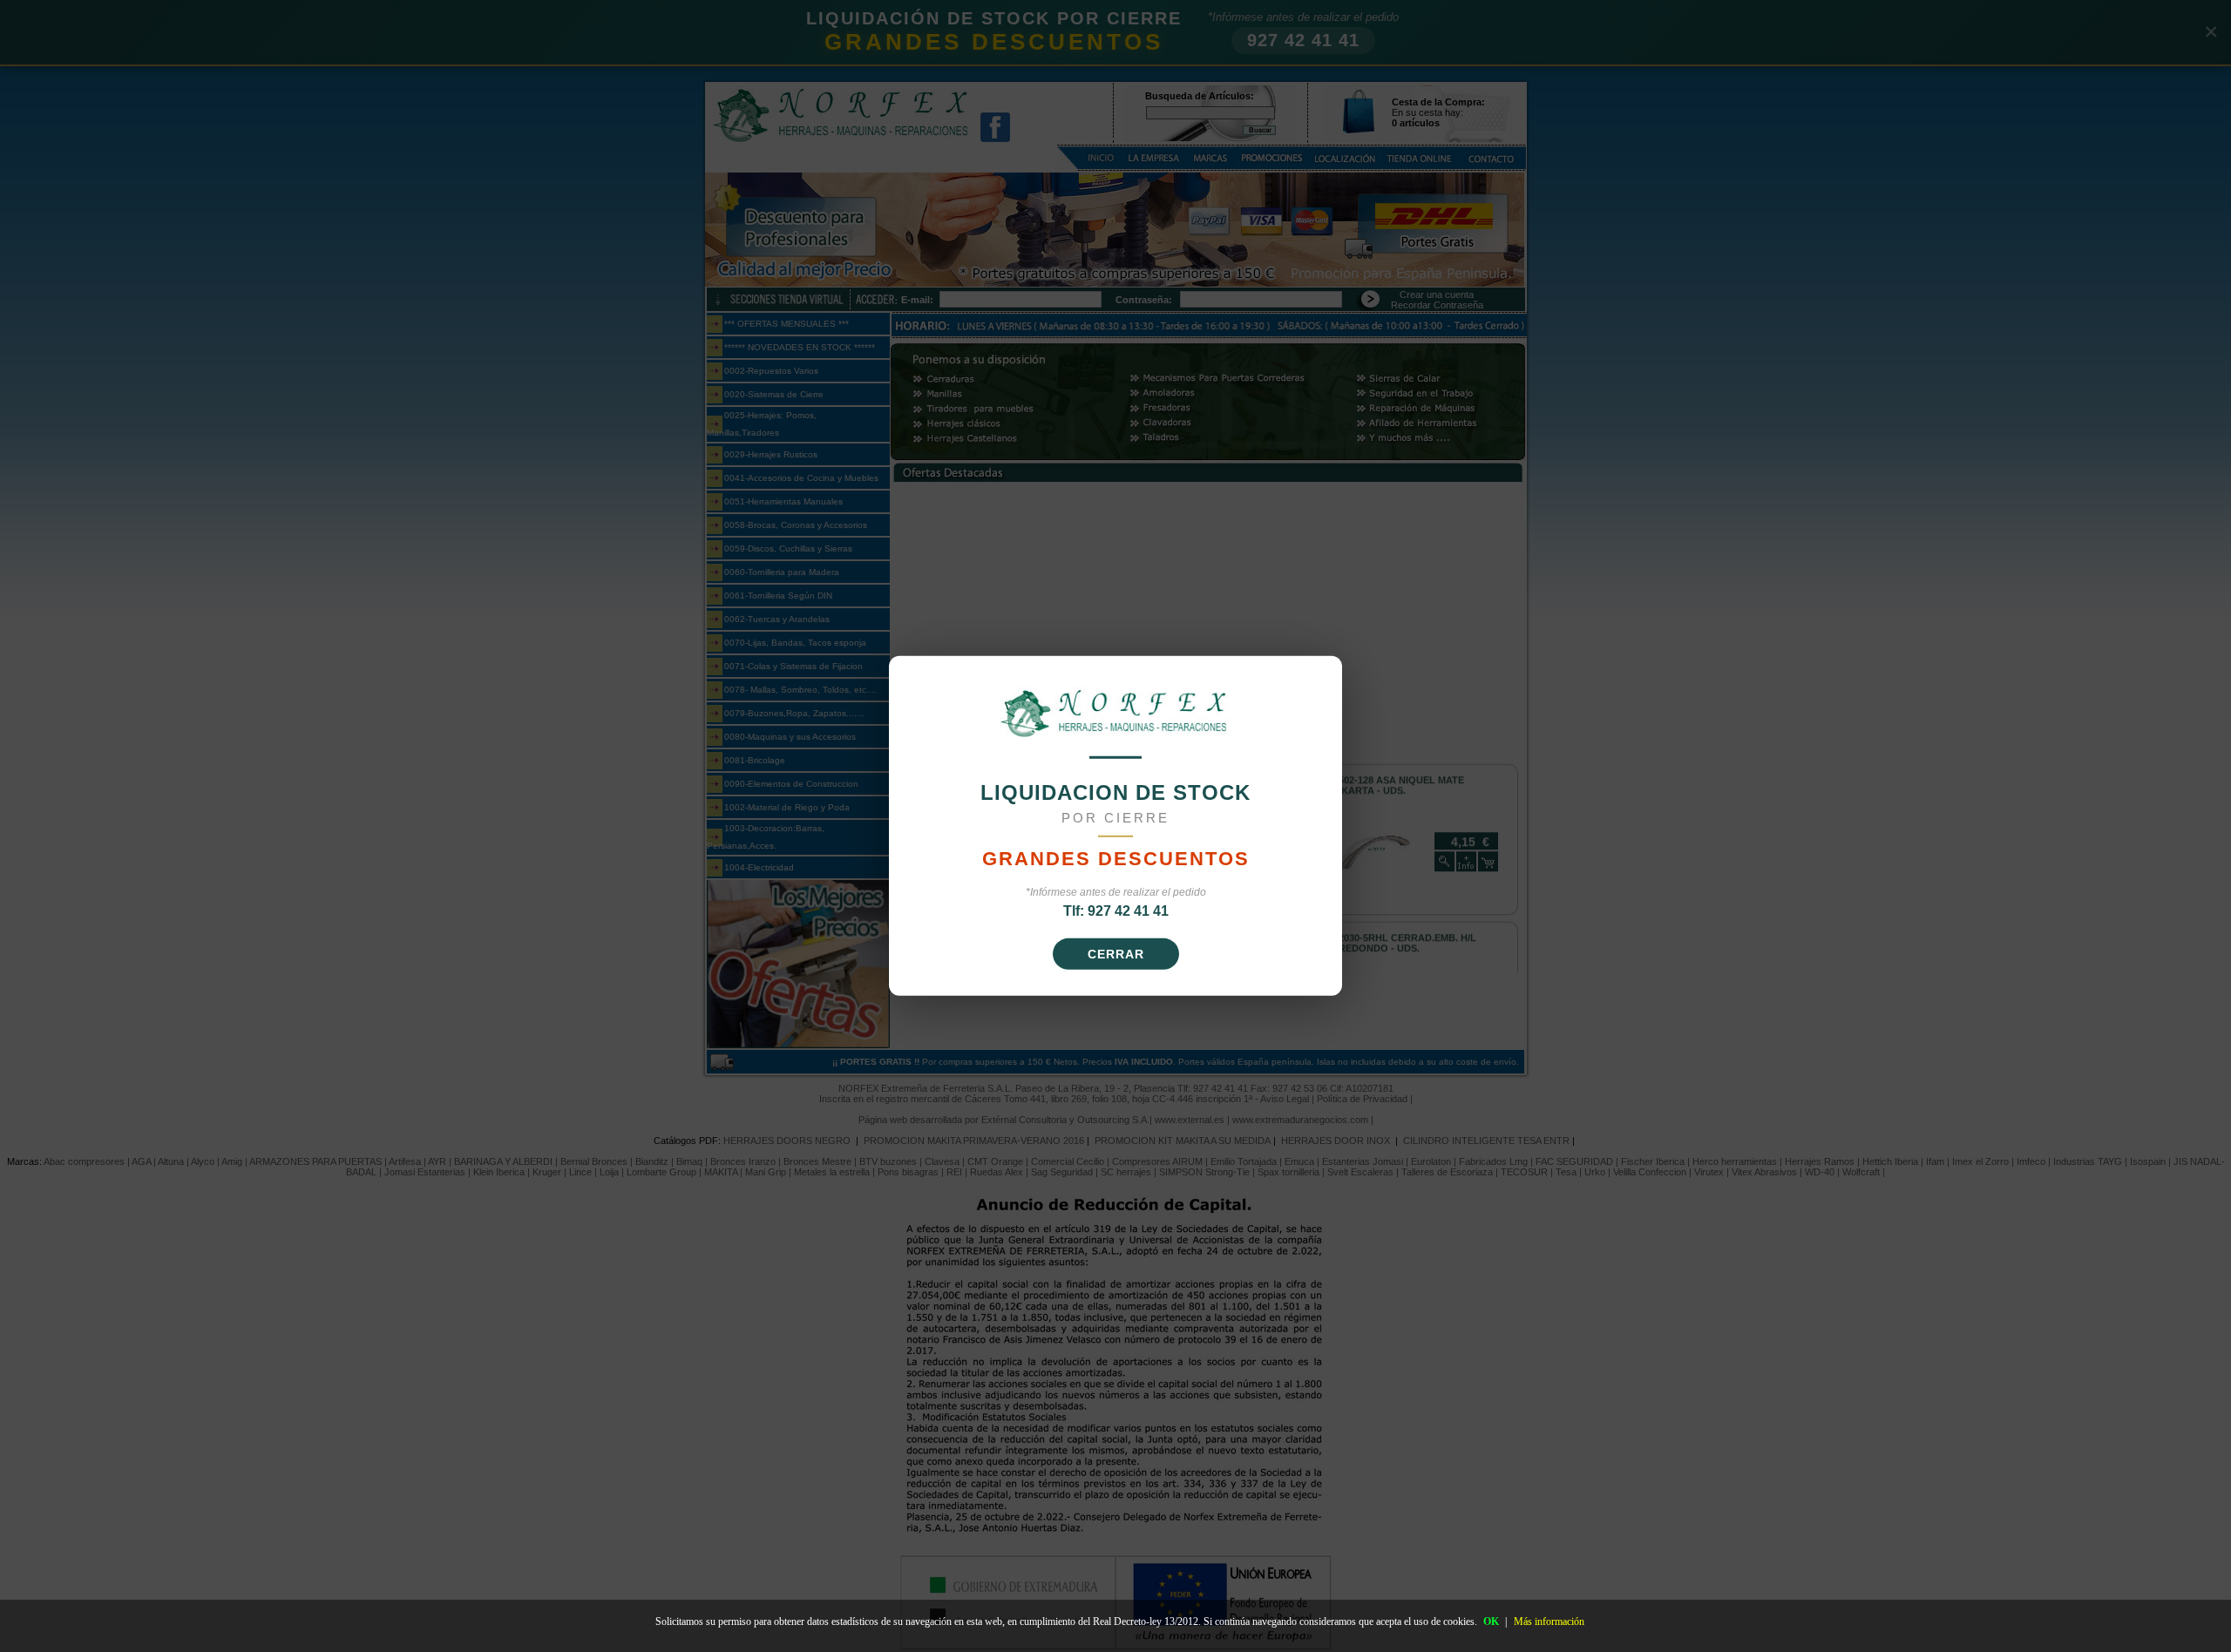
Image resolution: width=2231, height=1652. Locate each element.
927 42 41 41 (1128, 911)
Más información (1549, 1622)
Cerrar (1116, 954)
